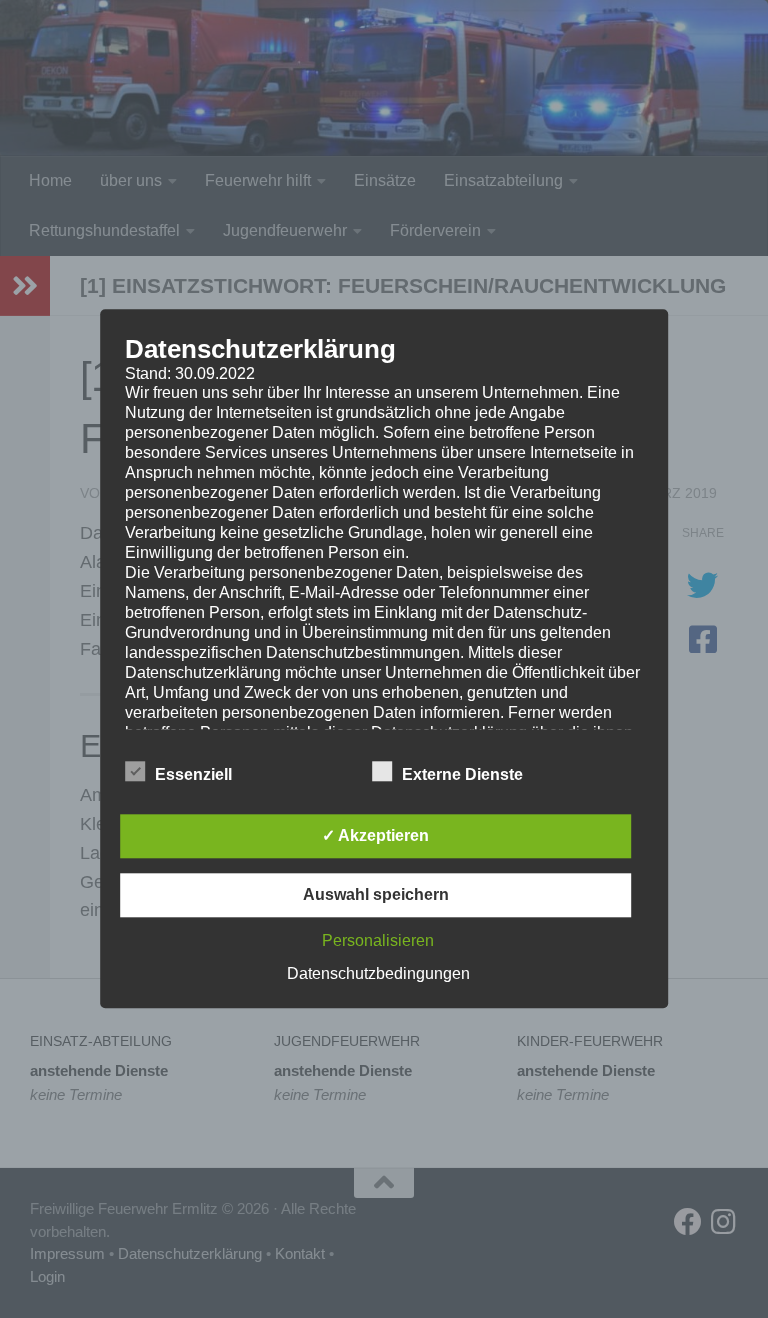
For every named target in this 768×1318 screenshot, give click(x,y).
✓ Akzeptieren (375, 836)
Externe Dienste (462, 775)
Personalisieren (378, 941)
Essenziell (193, 775)
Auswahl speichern (376, 895)
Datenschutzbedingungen (378, 974)
